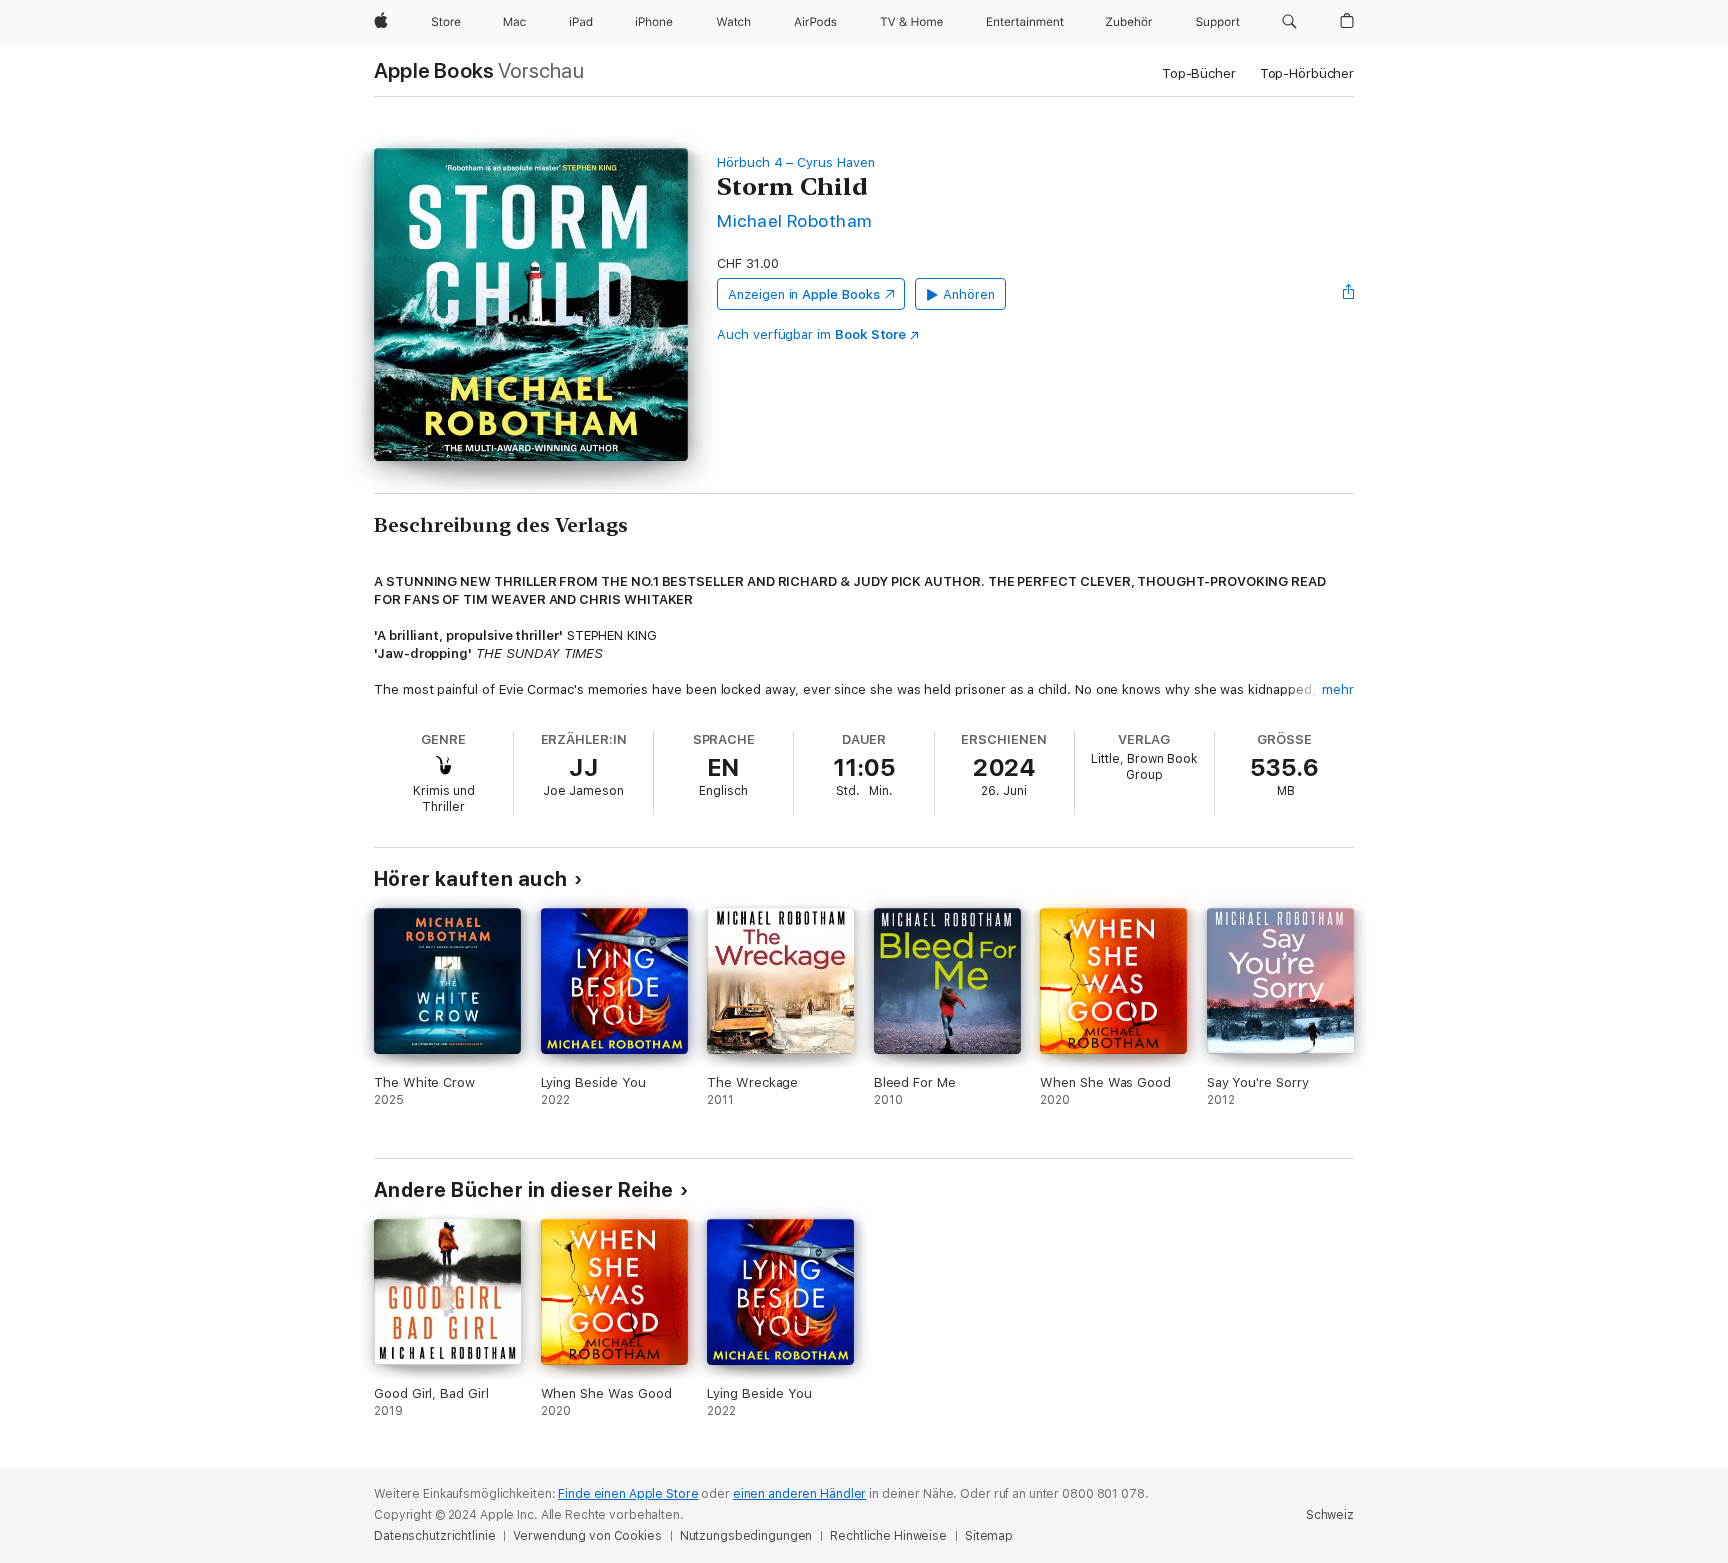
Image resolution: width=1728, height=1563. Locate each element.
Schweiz (1330, 1515)
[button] (1289, 22)
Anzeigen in (804, 294)
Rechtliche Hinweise (888, 1536)
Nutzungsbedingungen (746, 1536)
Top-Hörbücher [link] (1307, 73)
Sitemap (989, 1536)
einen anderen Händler (799, 1494)
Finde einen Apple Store (628, 1494)
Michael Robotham (794, 220)
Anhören (969, 294)
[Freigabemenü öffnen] (1349, 294)
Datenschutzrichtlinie (434, 1536)
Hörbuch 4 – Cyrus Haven (796, 162)
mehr (1338, 689)
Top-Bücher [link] (1199, 73)
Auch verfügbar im (811, 334)
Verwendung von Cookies (587, 1536)
